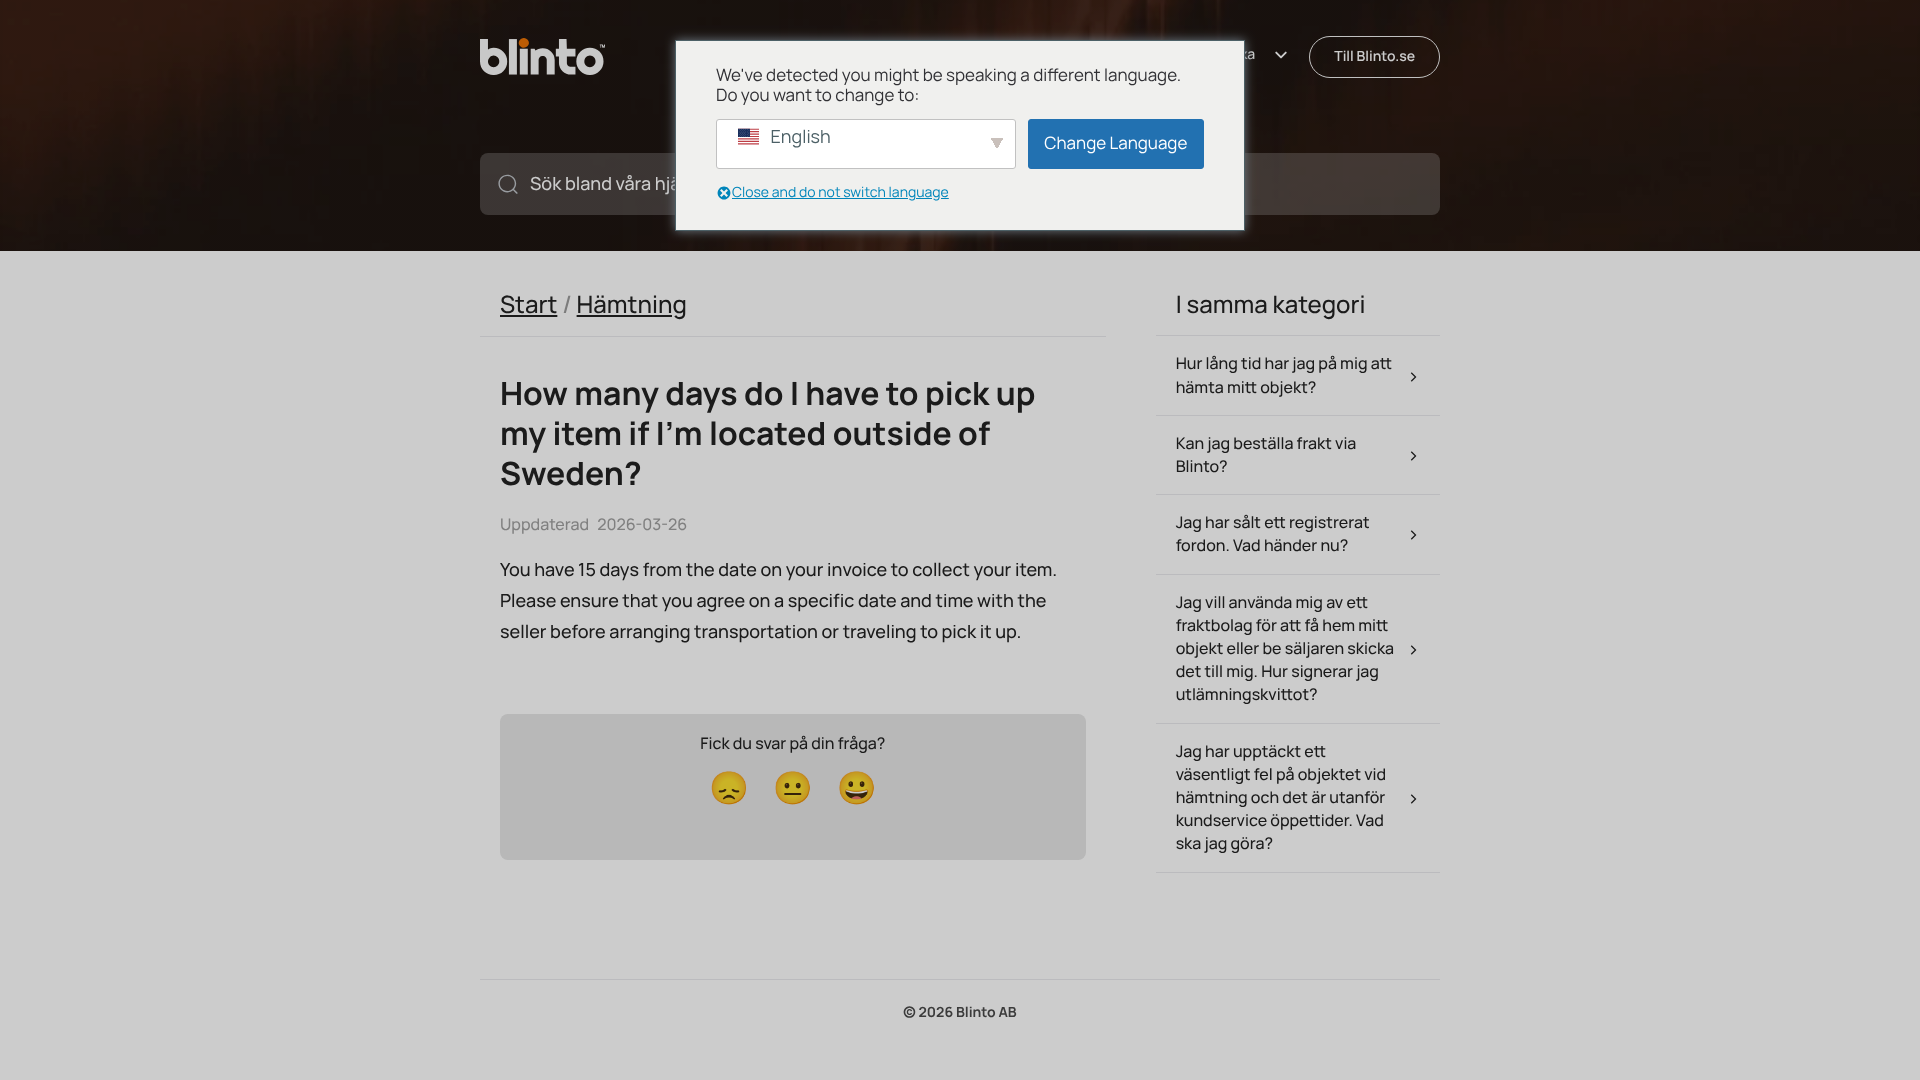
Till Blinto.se (1374, 56)
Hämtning (632, 304)
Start (528, 304)
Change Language (1115, 143)
